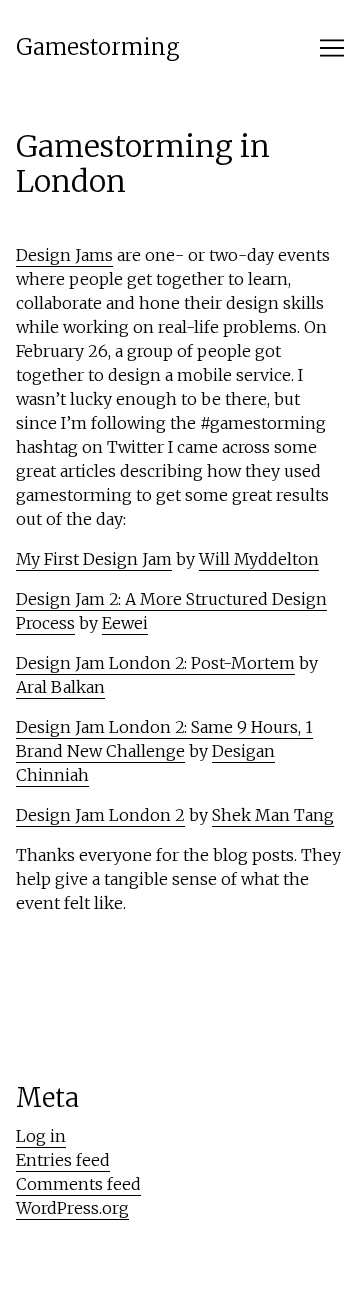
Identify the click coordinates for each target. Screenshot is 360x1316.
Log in (41, 1136)
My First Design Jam (94, 559)
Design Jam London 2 (100, 815)
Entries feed (63, 1160)
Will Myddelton (259, 559)
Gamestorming (97, 47)
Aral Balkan (60, 687)
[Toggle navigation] (332, 48)
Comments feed (78, 1184)
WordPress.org (72, 1208)
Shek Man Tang (273, 815)
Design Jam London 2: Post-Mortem (155, 663)
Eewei (125, 623)
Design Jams (64, 255)
